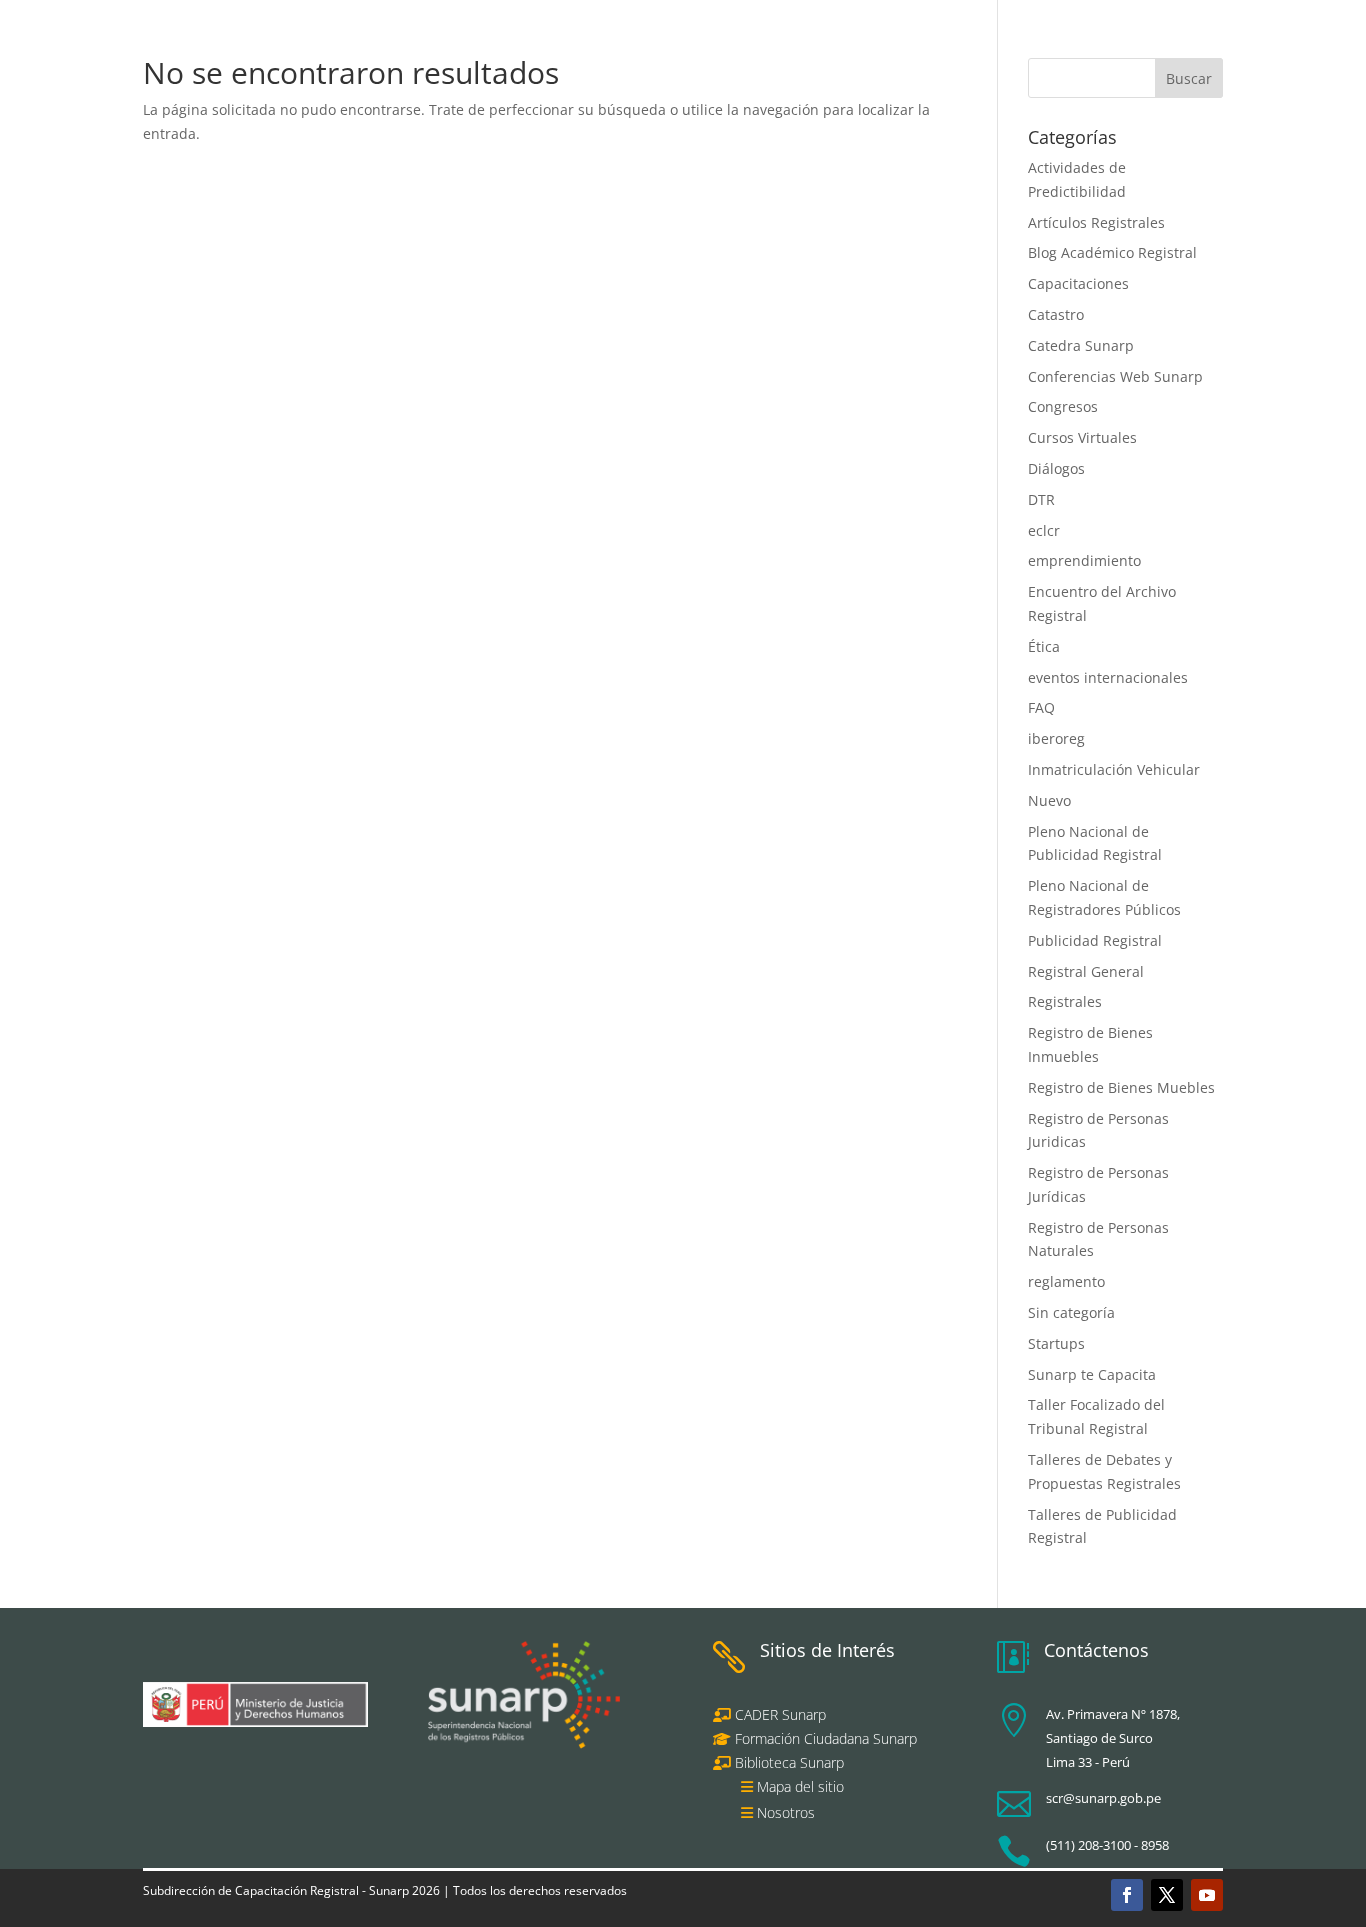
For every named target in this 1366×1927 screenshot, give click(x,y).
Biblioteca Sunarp (789, 1762)
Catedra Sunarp (1081, 345)
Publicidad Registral (1095, 940)
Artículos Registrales (1096, 222)
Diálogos (1056, 468)
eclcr (1044, 530)
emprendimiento (1084, 560)
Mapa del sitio (800, 1786)
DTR (1041, 499)
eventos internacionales (1108, 677)
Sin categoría (1071, 1312)
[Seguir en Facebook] (1127, 1895)
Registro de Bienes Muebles (1121, 1087)
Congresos (1063, 406)
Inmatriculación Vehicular (1114, 769)
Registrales (1065, 1001)
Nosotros (786, 1812)
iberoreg (1056, 738)
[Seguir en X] (1167, 1895)
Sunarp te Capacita (1092, 1374)
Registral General (1086, 971)
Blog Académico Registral (1112, 252)
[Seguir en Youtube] (1207, 1895)
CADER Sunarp (780, 1714)
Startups (1056, 1343)
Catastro (1056, 314)
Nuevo (1049, 800)
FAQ (1041, 707)
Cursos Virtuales (1082, 437)
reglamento (1066, 1281)
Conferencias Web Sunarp (1115, 376)
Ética (1044, 646)
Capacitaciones (1078, 283)
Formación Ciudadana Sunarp (824, 1738)
